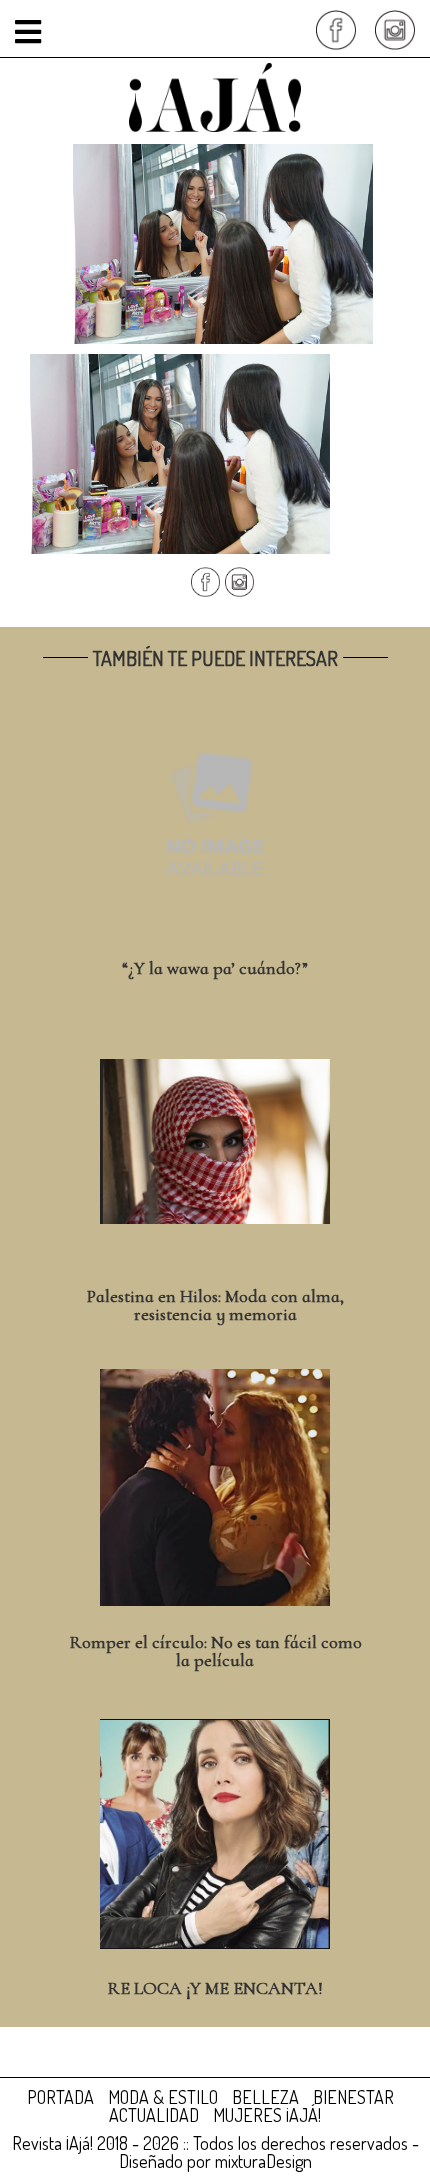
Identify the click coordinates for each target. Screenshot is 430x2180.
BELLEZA (265, 2097)
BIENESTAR (353, 2097)
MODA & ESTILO (163, 2097)
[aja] (215, 95)
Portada (60, 2097)
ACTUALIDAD (154, 2115)
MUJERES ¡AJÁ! (267, 2115)
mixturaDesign (263, 2161)
